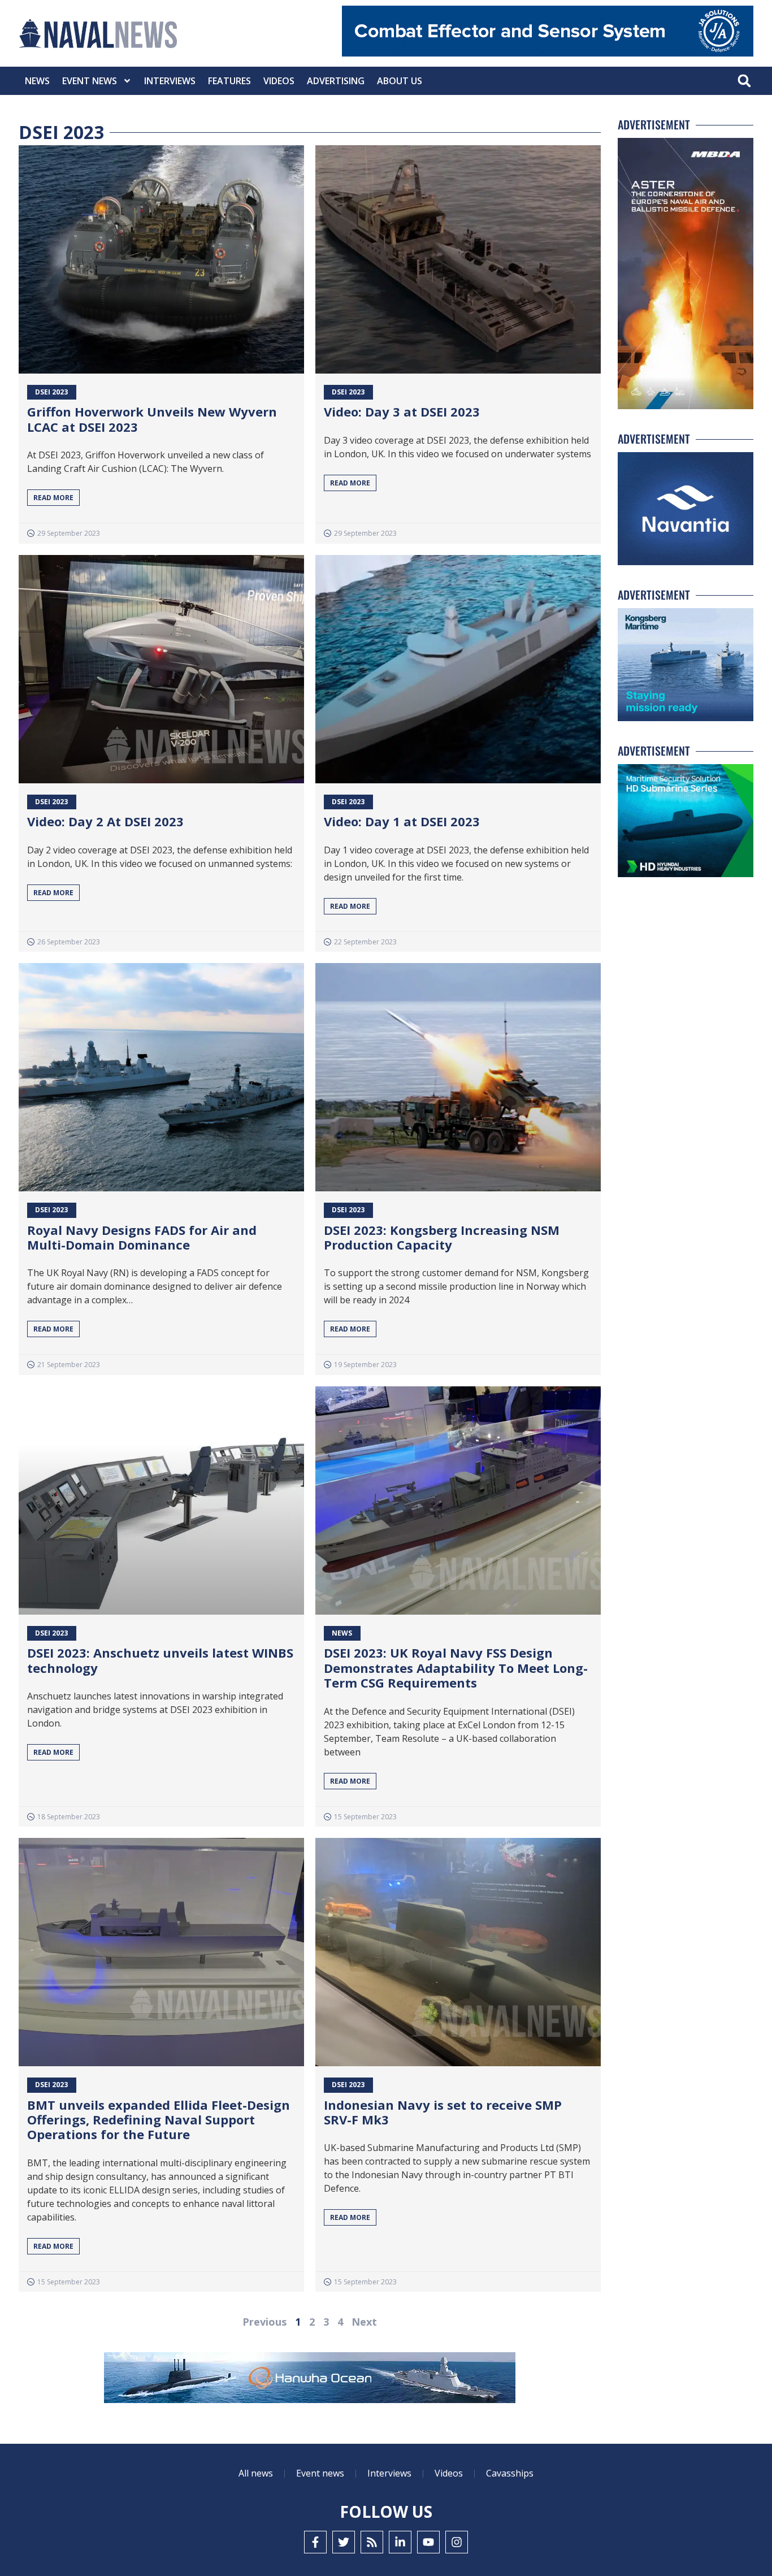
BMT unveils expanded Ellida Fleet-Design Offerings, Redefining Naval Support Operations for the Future (159, 2120)
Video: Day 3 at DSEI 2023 (402, 411)
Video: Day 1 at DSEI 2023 (402, 821)
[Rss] (372, 2542)
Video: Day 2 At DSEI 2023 (105, 821)
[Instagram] (457, 2542)
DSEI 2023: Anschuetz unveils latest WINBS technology (160, 1660)
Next (364, 2322)
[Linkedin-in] (400, 2542)
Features (229, 81)
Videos (279, 81)
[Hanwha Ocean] (310, 2380)
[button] (744, 81)
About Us (400, 81)
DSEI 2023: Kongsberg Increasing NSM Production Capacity (442, 1237)
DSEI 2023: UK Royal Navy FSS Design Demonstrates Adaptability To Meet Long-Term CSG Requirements (456, 1668)
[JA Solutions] (548, 53)
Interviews (170, 81)
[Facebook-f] (315, 2542)
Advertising (336, 81)
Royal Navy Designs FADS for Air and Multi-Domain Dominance (142, 1237)
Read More (53, 498)
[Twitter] (344, 2542)
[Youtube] (428, 2542)
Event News (90, 81)
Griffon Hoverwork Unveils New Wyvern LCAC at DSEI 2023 (152, 419)
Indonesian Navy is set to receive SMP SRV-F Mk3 (443, 2112)
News (37, 81)
